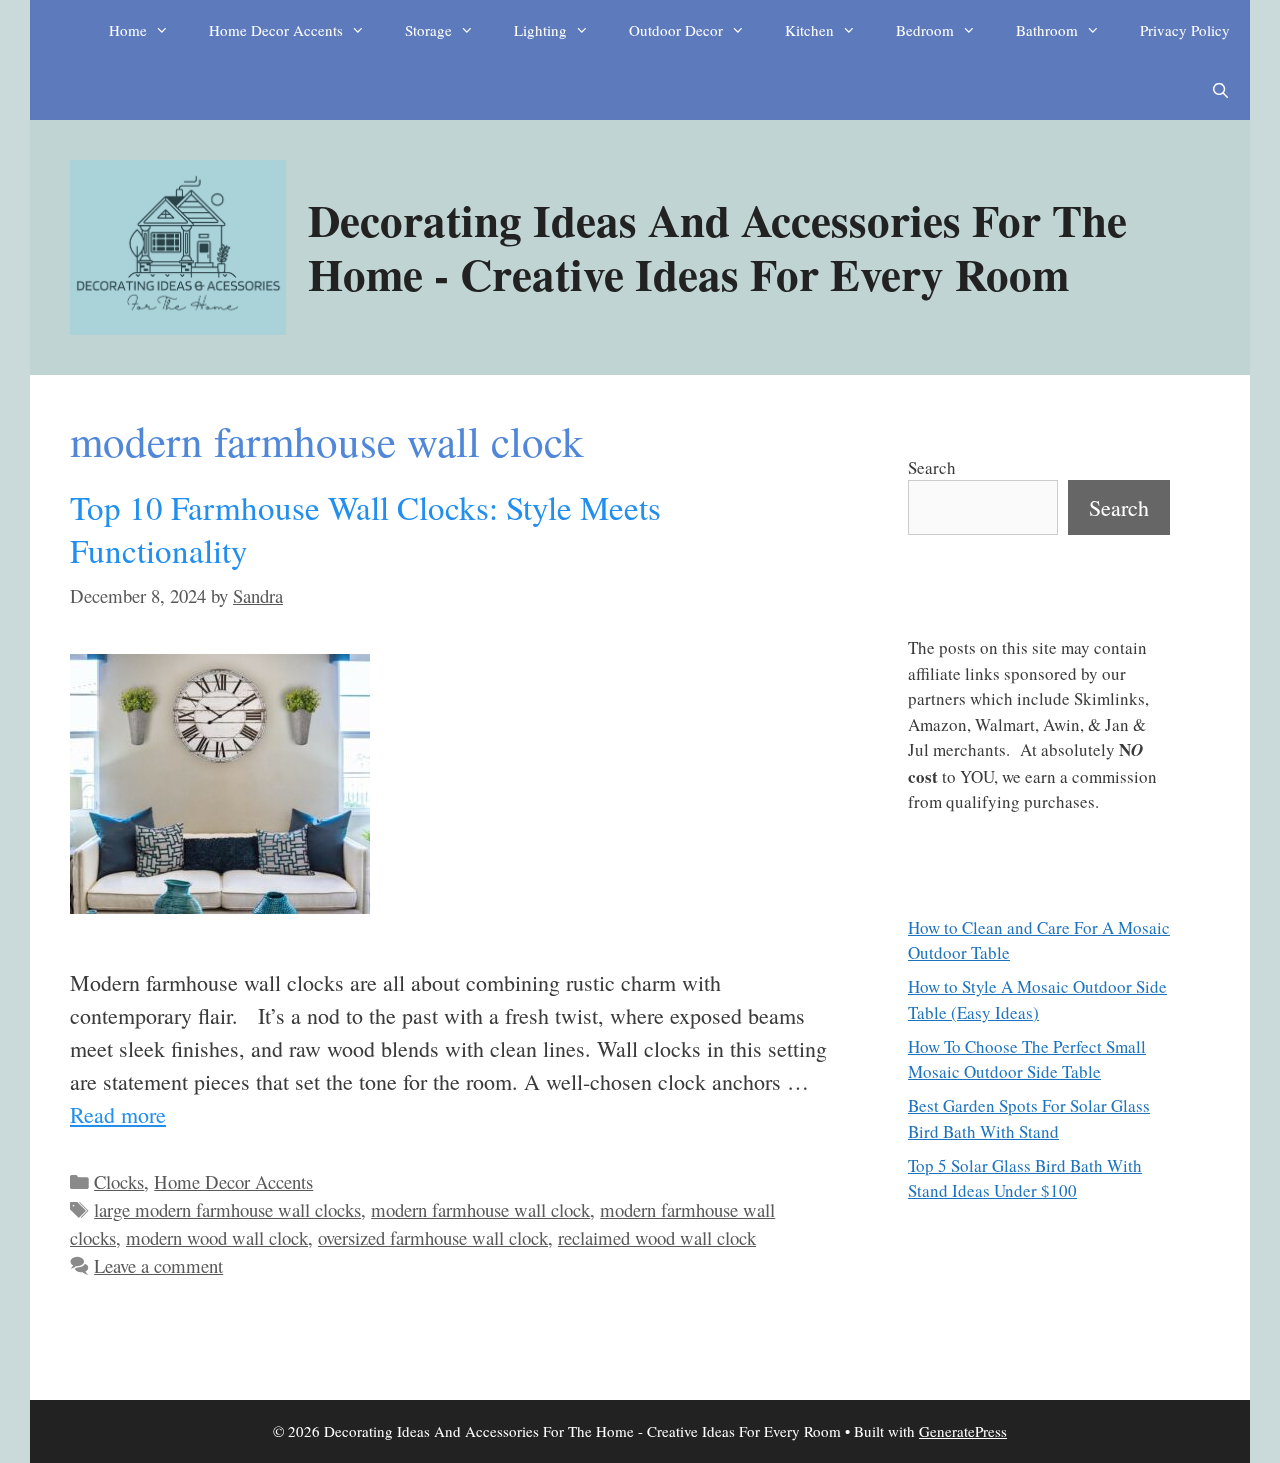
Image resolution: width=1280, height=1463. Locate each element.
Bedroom (925, 30)
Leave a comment (158, 1265)
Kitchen (809, 30)
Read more (118, 1114)
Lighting (540, 30)
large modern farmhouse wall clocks (227, 1209)
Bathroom (1047, 30)
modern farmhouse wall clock (480, 1209)
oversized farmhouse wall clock (433, 1237)
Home (128, 30)
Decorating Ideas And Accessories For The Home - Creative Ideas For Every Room (717, 246)
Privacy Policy (1185, 30)
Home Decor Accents (276, 30)
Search (932, 467)
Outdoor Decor (676, 30)
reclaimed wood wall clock (657, 1237)
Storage (428, 30)
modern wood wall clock (217, 1237)
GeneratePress (963, 1431)
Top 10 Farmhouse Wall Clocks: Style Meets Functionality (365, 528)
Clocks (119, 1181)
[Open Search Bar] (1220, 90)
